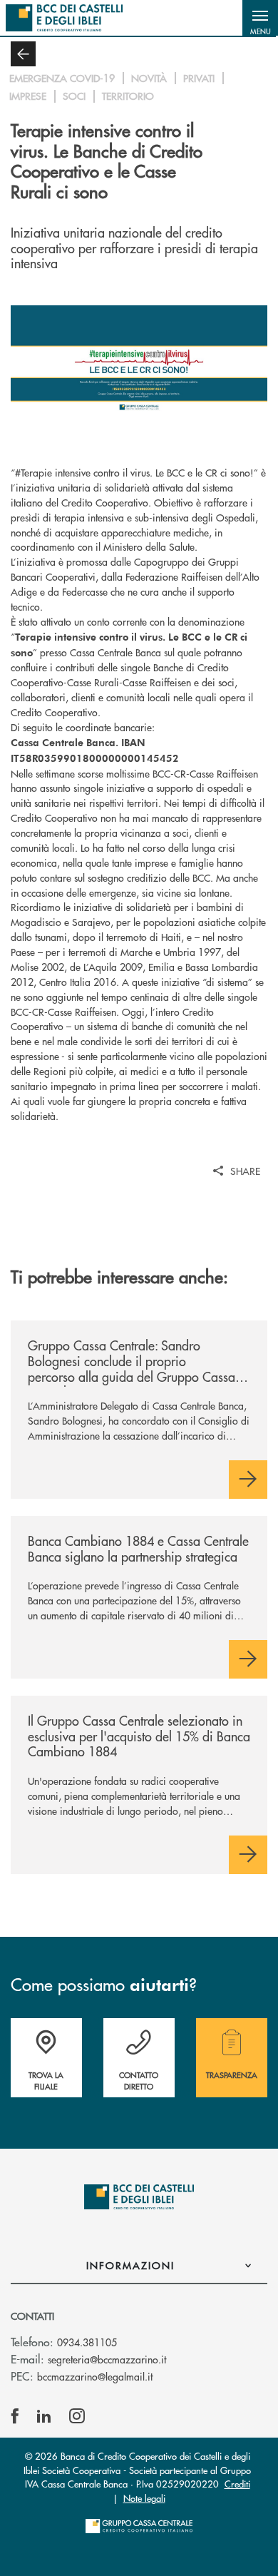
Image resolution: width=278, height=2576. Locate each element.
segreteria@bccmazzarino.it (107, 2359)
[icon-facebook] (15, 2416)
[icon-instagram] (77, 2416)
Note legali (144, 2498)
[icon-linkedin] (44, 2416)
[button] (260, 18)
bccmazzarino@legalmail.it (95, 2376)
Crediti (237, 2484)
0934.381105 (87, 2342)
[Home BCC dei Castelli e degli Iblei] (64, 18)
